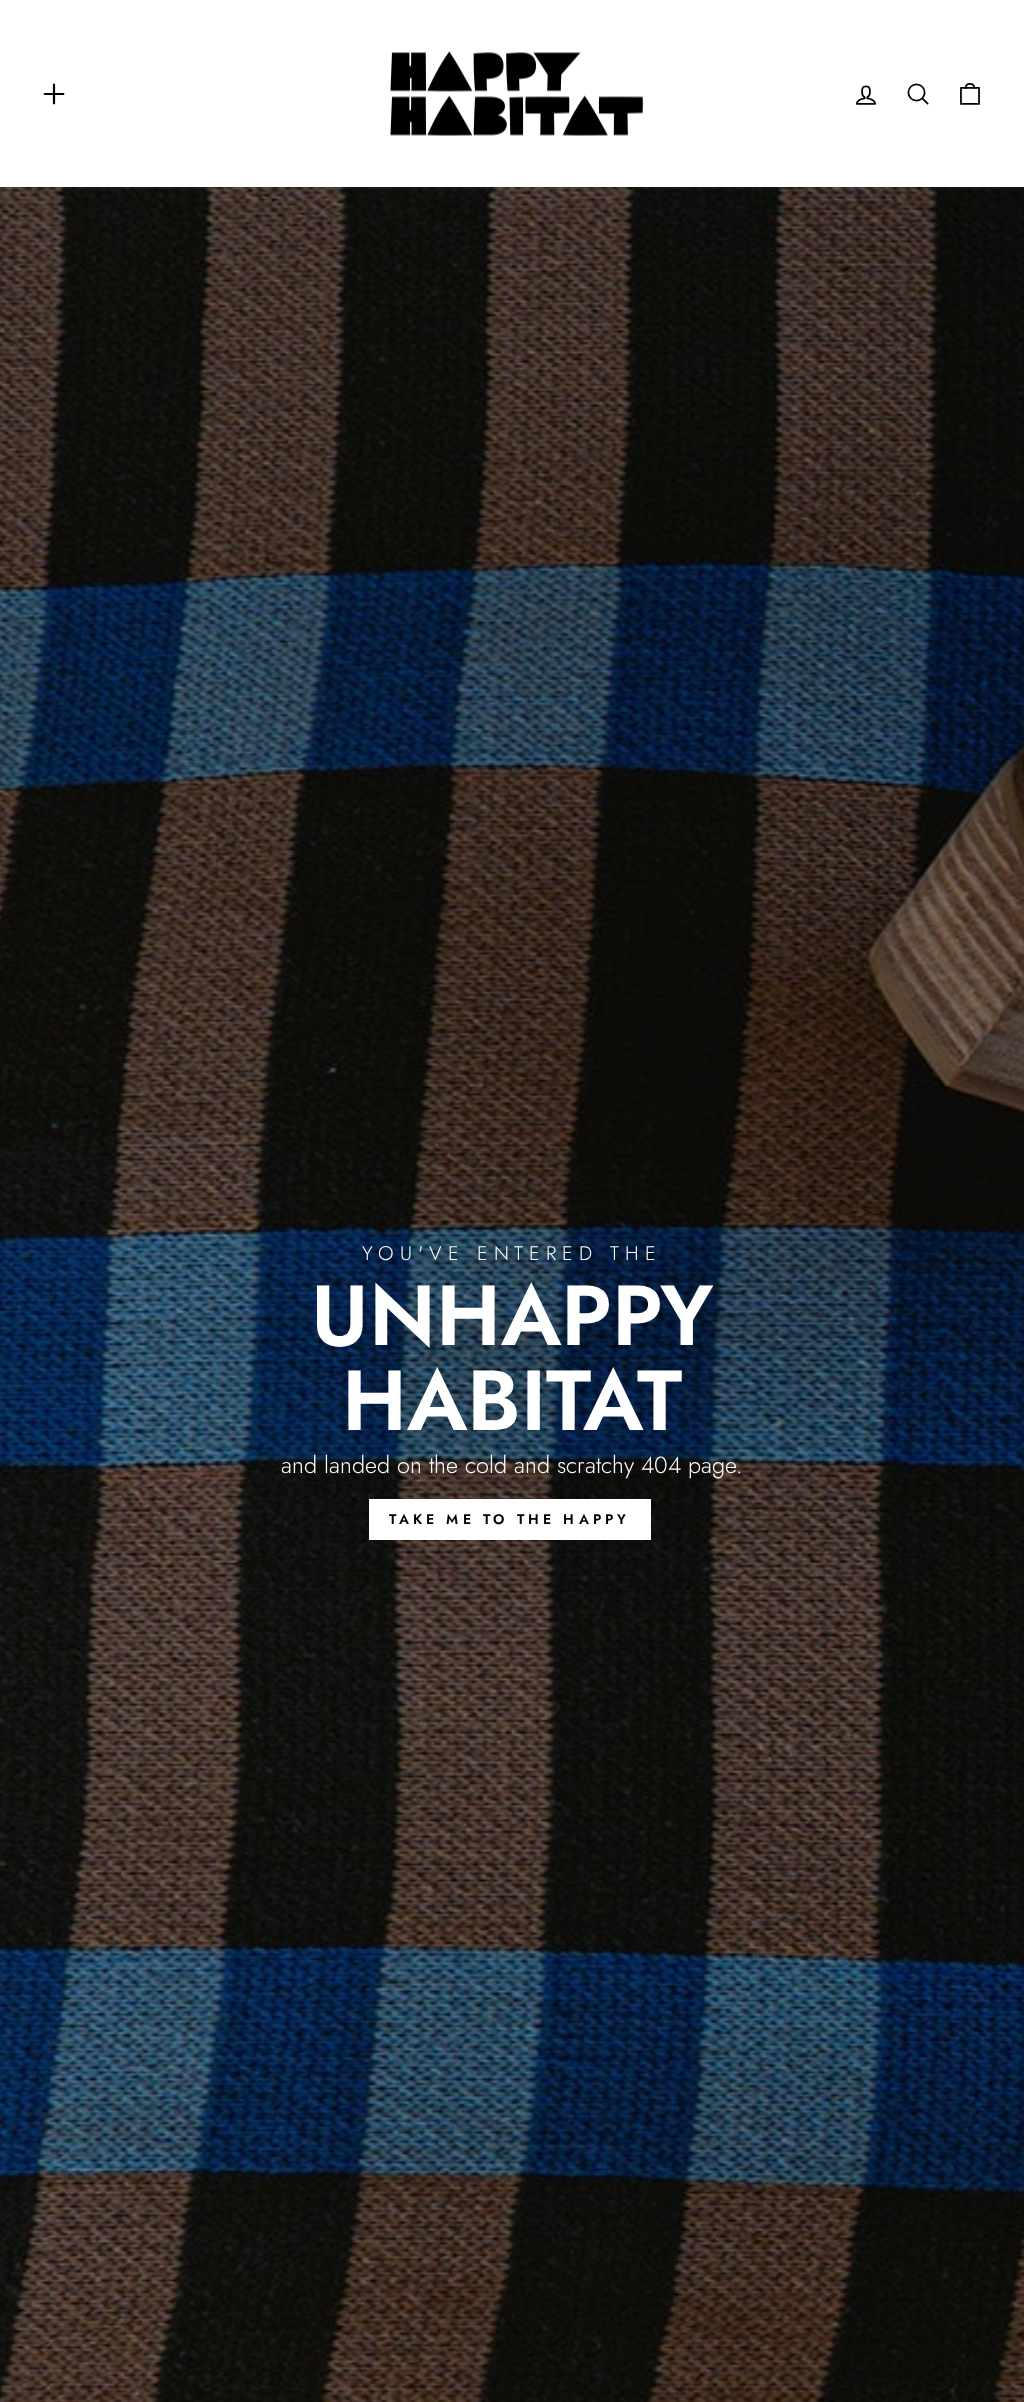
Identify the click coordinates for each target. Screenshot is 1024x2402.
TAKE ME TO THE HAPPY (510, 1519)
